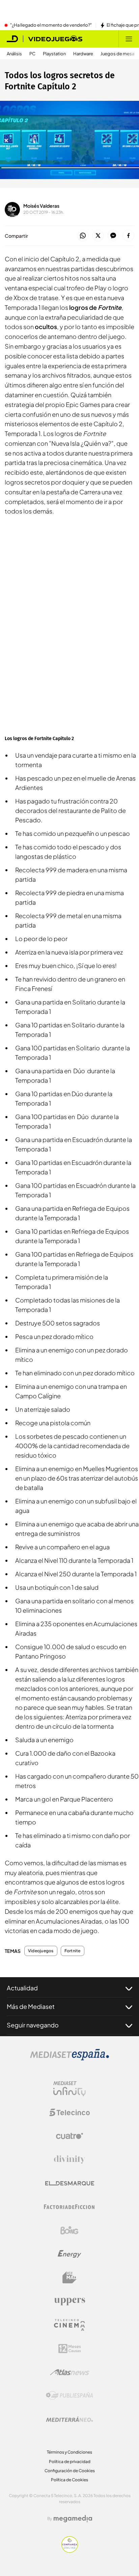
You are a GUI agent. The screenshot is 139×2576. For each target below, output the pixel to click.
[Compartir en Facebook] (128, 236)
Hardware (83, 54)
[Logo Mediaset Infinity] (69, 2089)
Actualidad (22, 1988)
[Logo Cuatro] (69, 2136)
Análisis (14, 54)
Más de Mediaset (31, 2006)
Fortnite (73, 1951)
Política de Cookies (69, 2480)
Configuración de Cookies (70, 2471)
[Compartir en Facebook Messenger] (113, 236)
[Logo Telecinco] (69, 2112)
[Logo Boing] (69, 2230)
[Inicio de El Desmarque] (12, 39)
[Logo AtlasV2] (70, 2372)
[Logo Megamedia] (73, 2519)
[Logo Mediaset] (69, 2058)
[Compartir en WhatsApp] (83, 236)
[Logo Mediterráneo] (69, 2419)
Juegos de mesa (117, 54)
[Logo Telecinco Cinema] (69, 2325)
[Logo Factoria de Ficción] (69, 2207)
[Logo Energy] (69, 2254)
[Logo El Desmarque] (70, 2183)
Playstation (54, 54)
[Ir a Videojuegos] (55, 39)
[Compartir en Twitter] (98, 236)
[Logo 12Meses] (70, 2349)
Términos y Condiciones (69, 2452)
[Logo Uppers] (69, 2301)
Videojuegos (41, 1951)
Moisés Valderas (41, 206)
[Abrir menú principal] (129, 39)
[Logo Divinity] (69, 2160)
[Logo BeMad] (69, 2278)
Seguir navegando (33, 2025)
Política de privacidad (70, 2462)
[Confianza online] (70, 2551)
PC (32, 54)
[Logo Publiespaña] (69, 2396)
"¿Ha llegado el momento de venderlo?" (51, 25)
